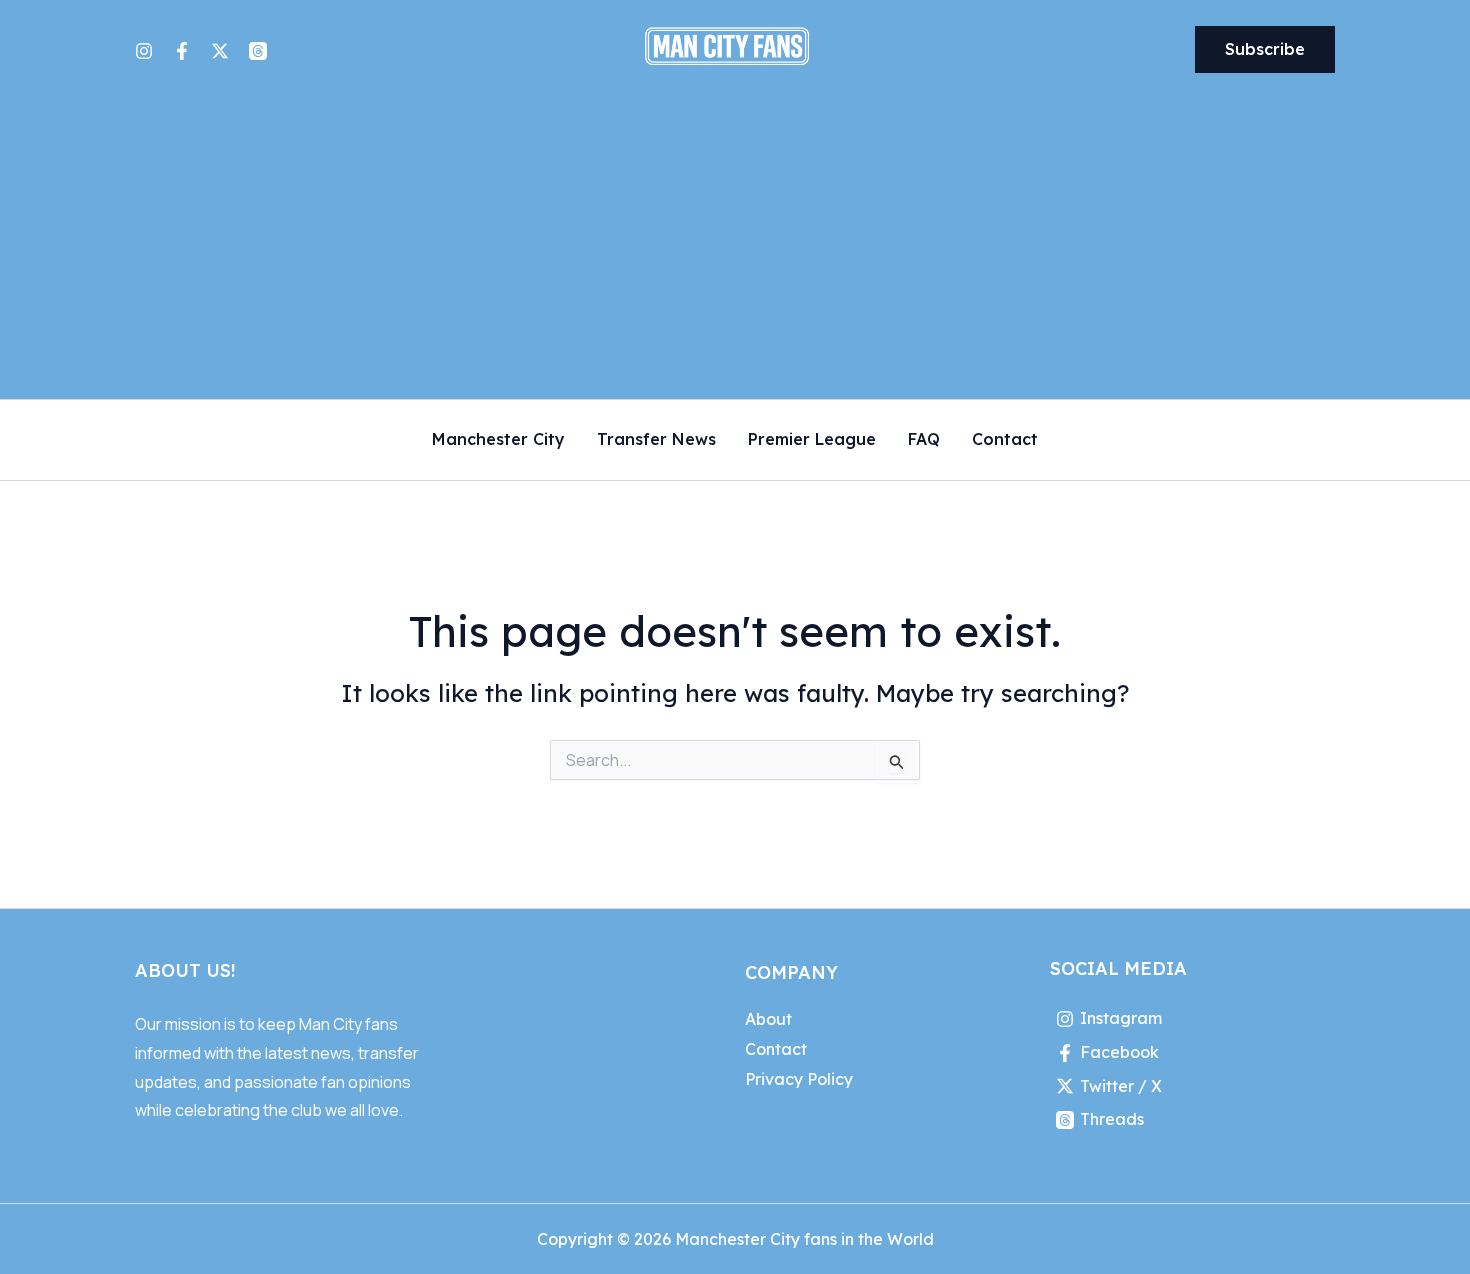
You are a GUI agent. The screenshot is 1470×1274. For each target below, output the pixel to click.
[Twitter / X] (220, 51)
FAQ (924, 440)
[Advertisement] (735, 249)
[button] (1265, 50)
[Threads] (258, 51)
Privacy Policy (799, 1079)
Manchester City (498, 440)
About (768, 1019)
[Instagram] (144, 51)
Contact (1005, 440)
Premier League (812, 440)
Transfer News (656, 440)
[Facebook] (182, 51)
